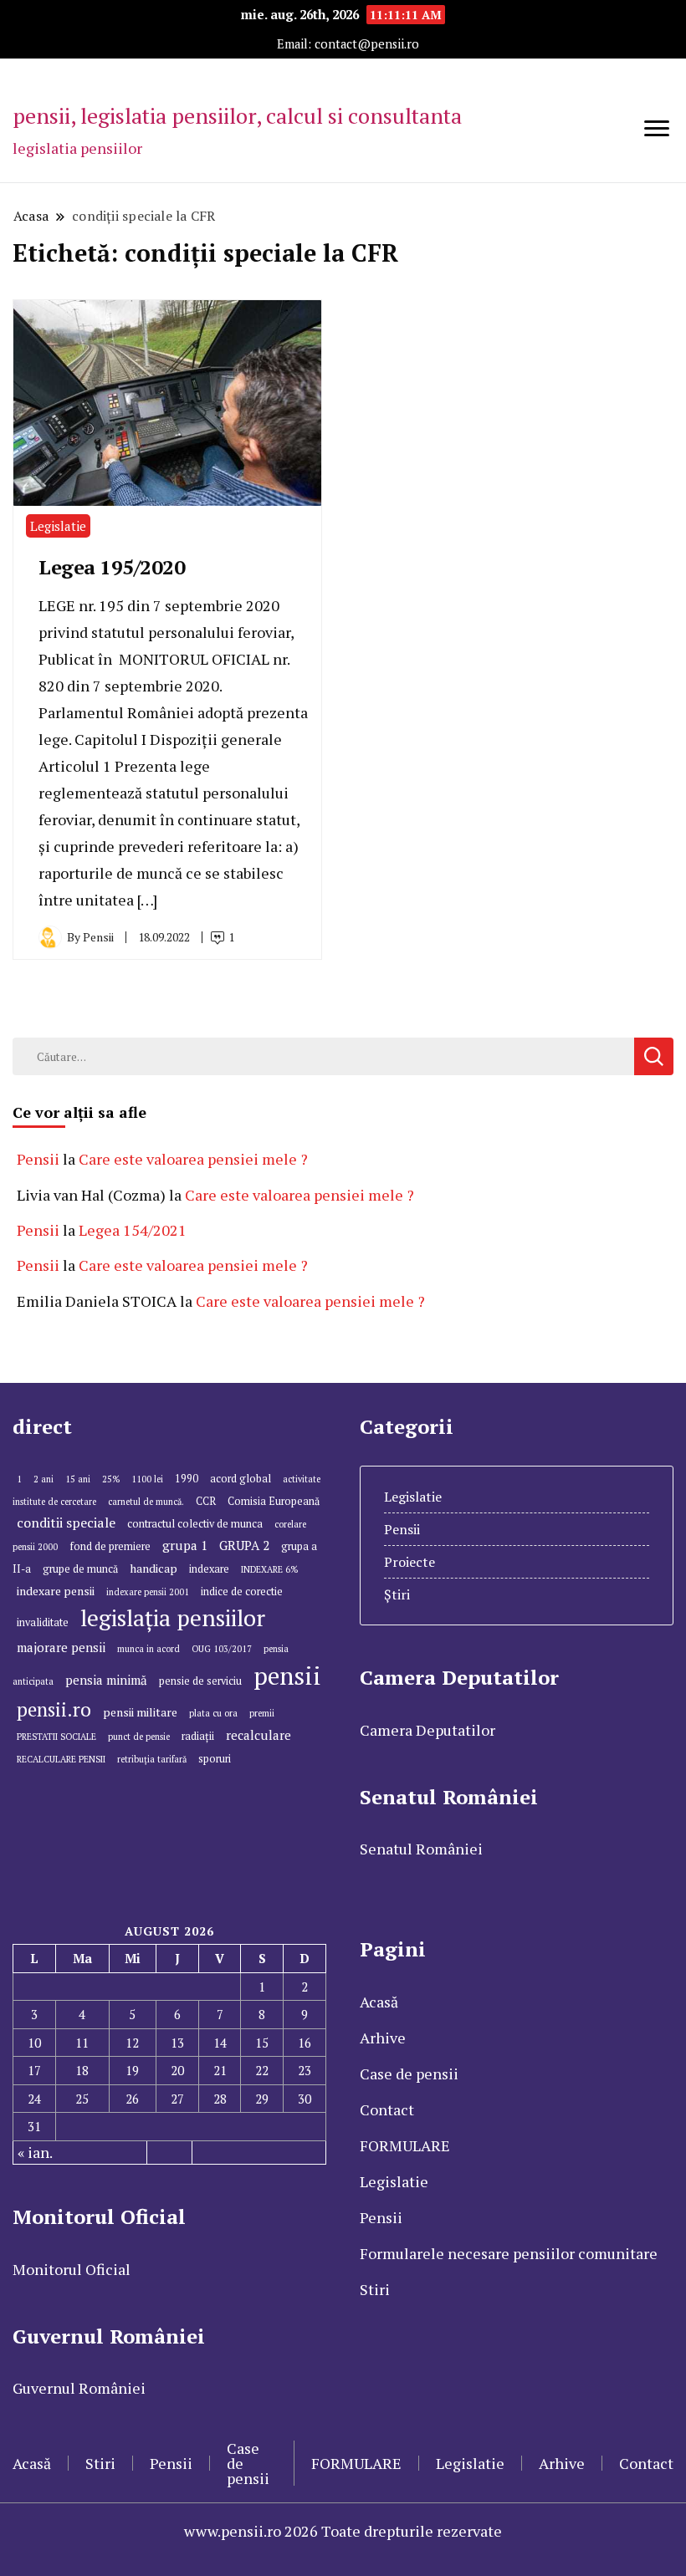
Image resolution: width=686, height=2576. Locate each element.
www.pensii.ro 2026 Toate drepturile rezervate (343, 2531)
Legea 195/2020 (112, 567)
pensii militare (140, 1712)
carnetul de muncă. (146, 1502)
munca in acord (148, 1649)
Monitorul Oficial (72, 2269)
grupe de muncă (80, 1569)
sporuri (215, 1759)
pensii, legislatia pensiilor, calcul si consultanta (237, 115)
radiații (198, 1736)
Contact (387, 2109)
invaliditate (43, 1622)
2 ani (44, 1479)
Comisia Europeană (274, 1501)
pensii (287, 1676)
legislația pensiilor (173, 1618)
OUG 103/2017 (222, 1649)
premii (262, 1713)
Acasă (379, 2002)
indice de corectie (242, 1592)
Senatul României (421, 1849)
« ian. (35, 2152)
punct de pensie (139, 1737)
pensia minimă (106, 1680)
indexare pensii (56, 1591)
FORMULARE (405, 2145)
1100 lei (147, 1479)
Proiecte (410, 1562)
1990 (187, 1479)
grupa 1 (185, 1545)
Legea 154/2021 (133, 1230)
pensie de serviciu (200, 1681)
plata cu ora (213, 1713)
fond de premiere (110, 1546)
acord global (241, 1479)
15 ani (78, 1479)
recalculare (259, 1735)
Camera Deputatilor (427, 1730)
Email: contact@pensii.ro (348, 44)
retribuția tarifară (152, 1759)
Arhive (383, 2038)
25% (111, 1479)
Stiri (375, 2289)
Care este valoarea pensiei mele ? (193, 1159)
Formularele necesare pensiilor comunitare (509, 2253)
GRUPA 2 (244, 1545)
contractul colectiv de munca (195, 1524)
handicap (154, 1568)
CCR (206, 1501)
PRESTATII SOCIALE (56, 1737)
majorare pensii (61, 1647)
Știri (397, 1594)
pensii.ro (54, 1709)
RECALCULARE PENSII (61, 1759)
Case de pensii (409, 2074)
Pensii (38, 1159)
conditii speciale (66, 1523)
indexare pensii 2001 (148, 1592)
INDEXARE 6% (269, 1569)
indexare (209, 1569)
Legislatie (58, 526)
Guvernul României (79, 2388)
